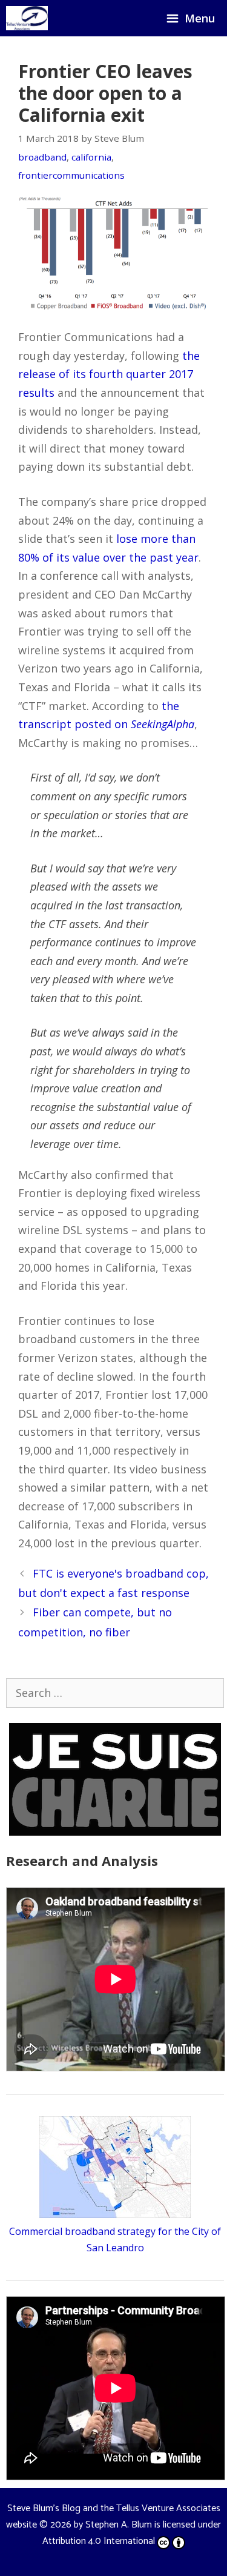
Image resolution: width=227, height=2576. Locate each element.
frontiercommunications (71, 175)
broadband (42, 157)
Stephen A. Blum (119, 2525)
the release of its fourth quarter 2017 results (109, 374)
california (91, 157)
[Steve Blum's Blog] (27, 18)
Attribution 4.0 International (99, 2541)
